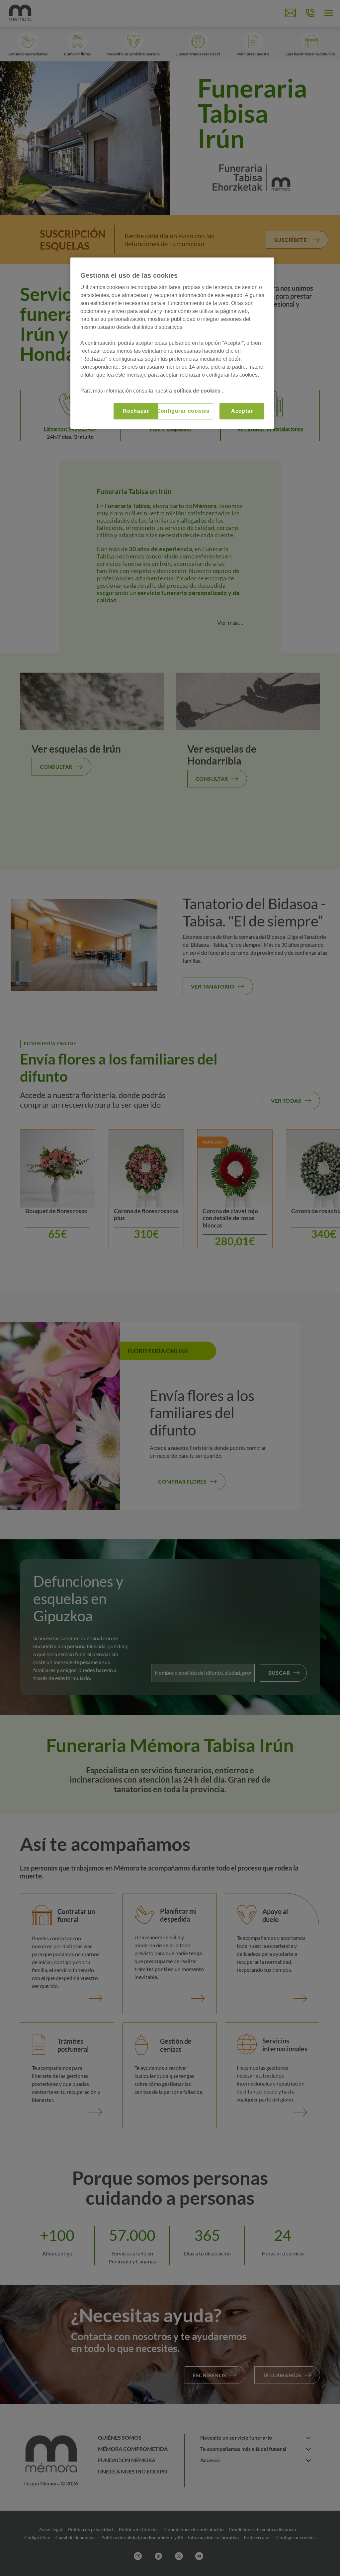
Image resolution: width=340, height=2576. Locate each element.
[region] (172, 343)
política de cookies (198, 391)
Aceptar (242, 411)
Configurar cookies (183, 411)
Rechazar (136, 411)
